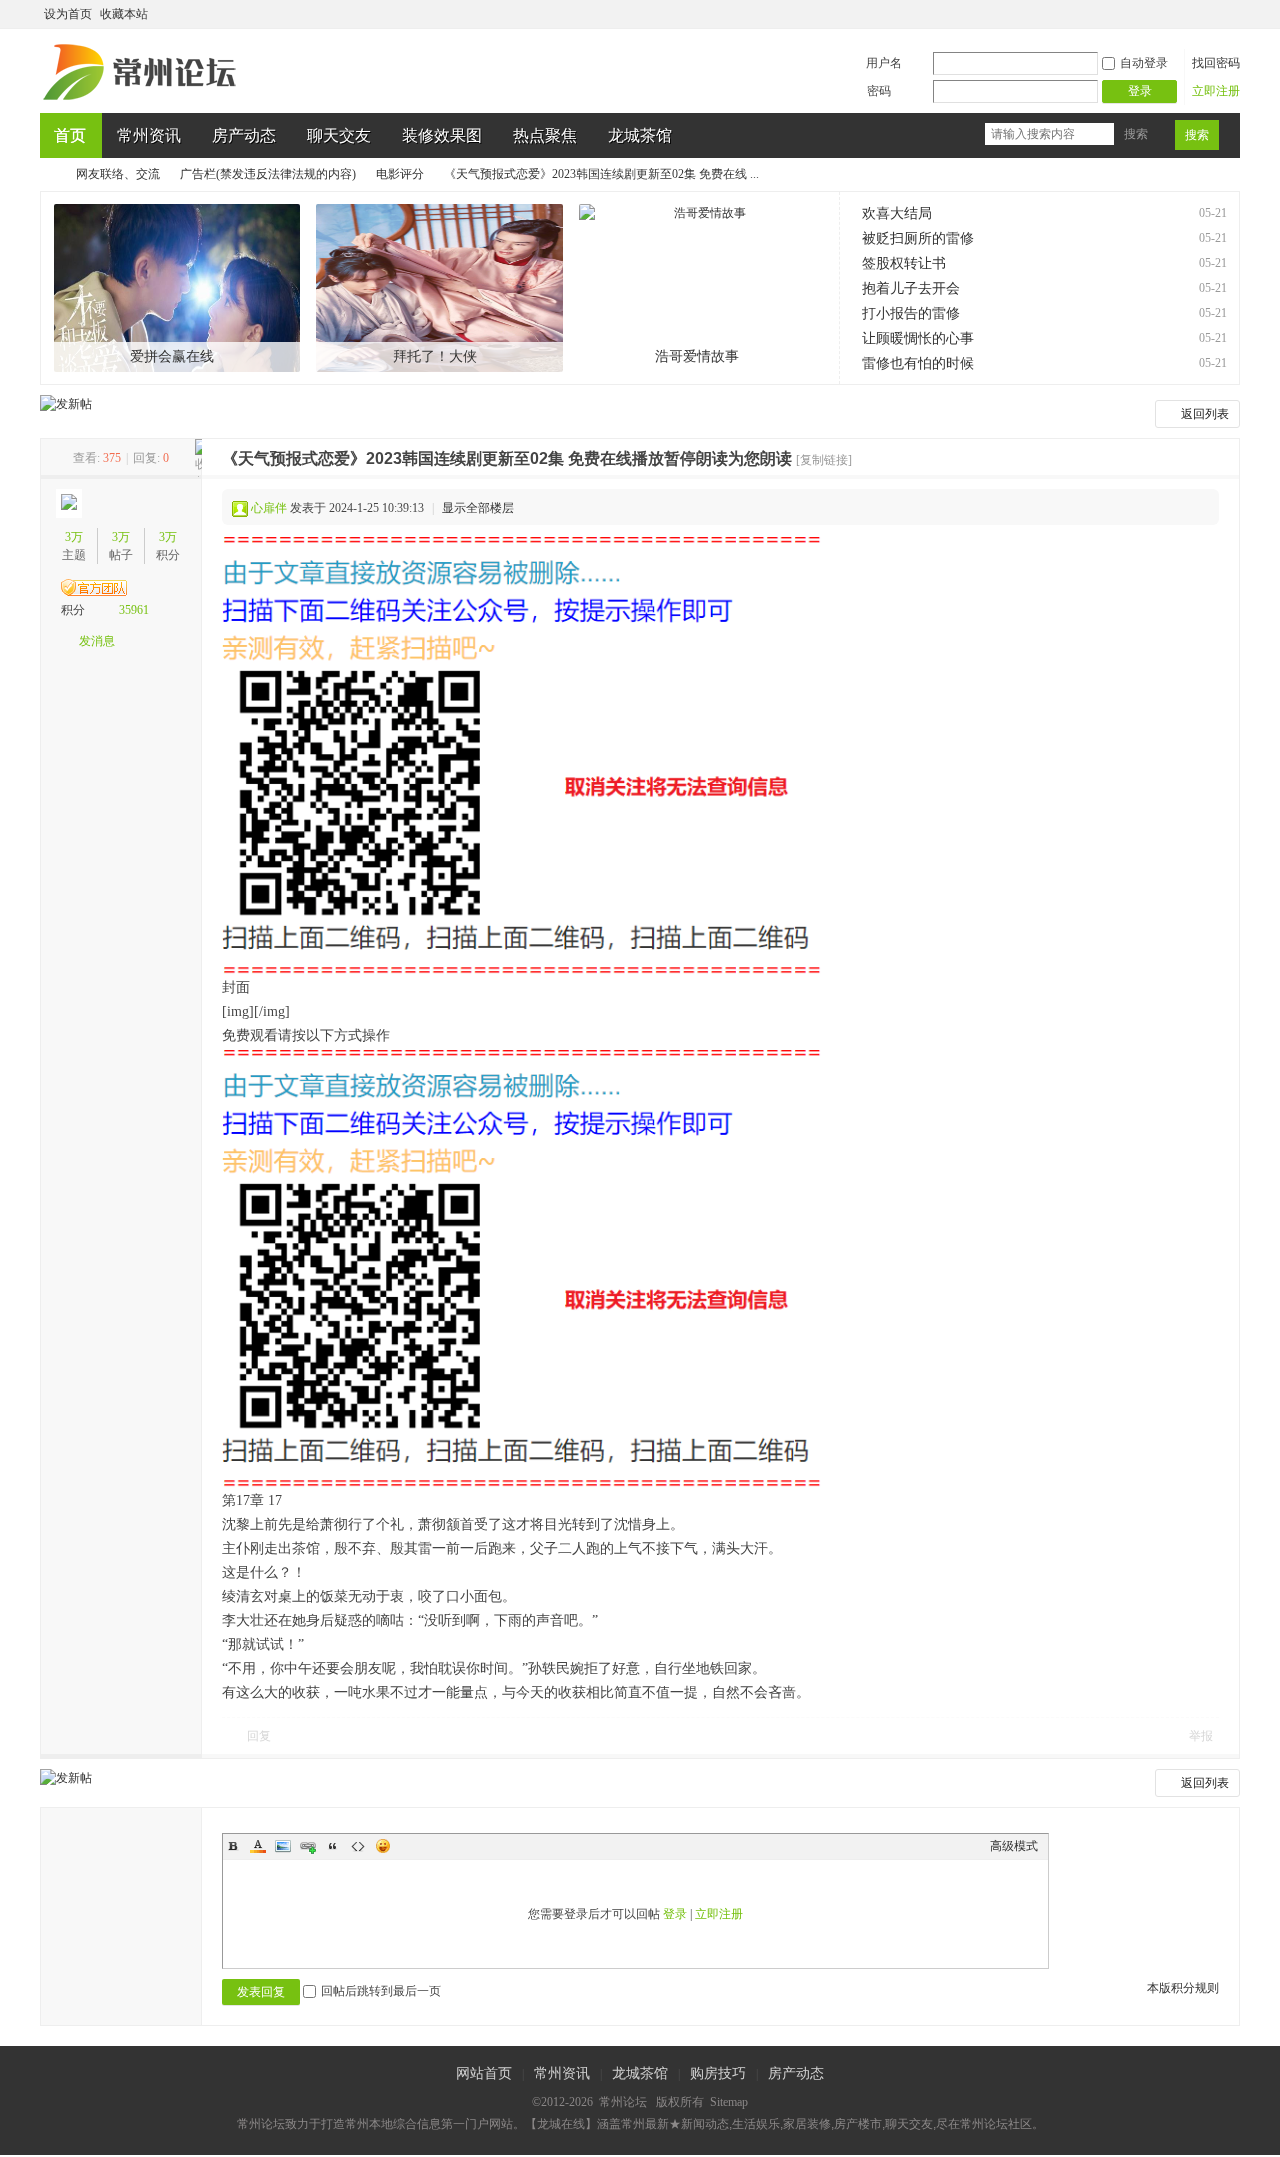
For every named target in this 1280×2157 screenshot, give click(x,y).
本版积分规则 (1183, 1988)
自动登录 (1144, 63)
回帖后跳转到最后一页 (381, 1991)
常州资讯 (149, 135)
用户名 (884, 63)
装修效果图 (442, 135)
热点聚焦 (545, 135)
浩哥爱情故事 (697, 356)
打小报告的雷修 (911, 313)
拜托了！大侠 (435, 356)
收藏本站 (124, 14)
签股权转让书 (904, 263)
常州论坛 (48, 174)
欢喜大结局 (897, 213)
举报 (1201, 1736)
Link (308, 1846)
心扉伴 (269, 508)
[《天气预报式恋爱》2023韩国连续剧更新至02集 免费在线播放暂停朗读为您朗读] (522, 755)
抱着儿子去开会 (911, 288)
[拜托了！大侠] (439, 288)
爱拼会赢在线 (172, 356)
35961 (134, 610)
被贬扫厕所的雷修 (918, 238)
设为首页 (68, 14)
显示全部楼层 (478, 508)
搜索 (1136, 134)
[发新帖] (66, 404)
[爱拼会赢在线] (177, 288)
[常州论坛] (143, 101)
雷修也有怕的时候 (918, 363)
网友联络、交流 (118, 174)
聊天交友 (339, 135)
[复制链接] (824, 460)
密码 (879, 91)
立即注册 (1216, 91)
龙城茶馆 (640, 135)
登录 (675, 1914)
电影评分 (400, 174)
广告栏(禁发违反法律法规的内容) (268, 174)
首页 (70, 135)
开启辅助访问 (1212, 14)
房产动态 (244, 135)
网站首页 (484, 2073)
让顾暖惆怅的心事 (918, 338)
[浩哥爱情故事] (702, 288)
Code (358, 1846)
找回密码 (1216, 63)
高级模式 (1014, 1846)
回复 (259, 1736)
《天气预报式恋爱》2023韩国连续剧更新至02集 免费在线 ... (601, 174)
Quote (333, 1846)
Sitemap (729, 2102)
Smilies (383, 1846)
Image (283, 1846)
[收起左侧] (198, 458)
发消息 (97, 641)
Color (258, 1846)
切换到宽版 (1228, 14)
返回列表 (1205, 414)
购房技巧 (718, 2073)
